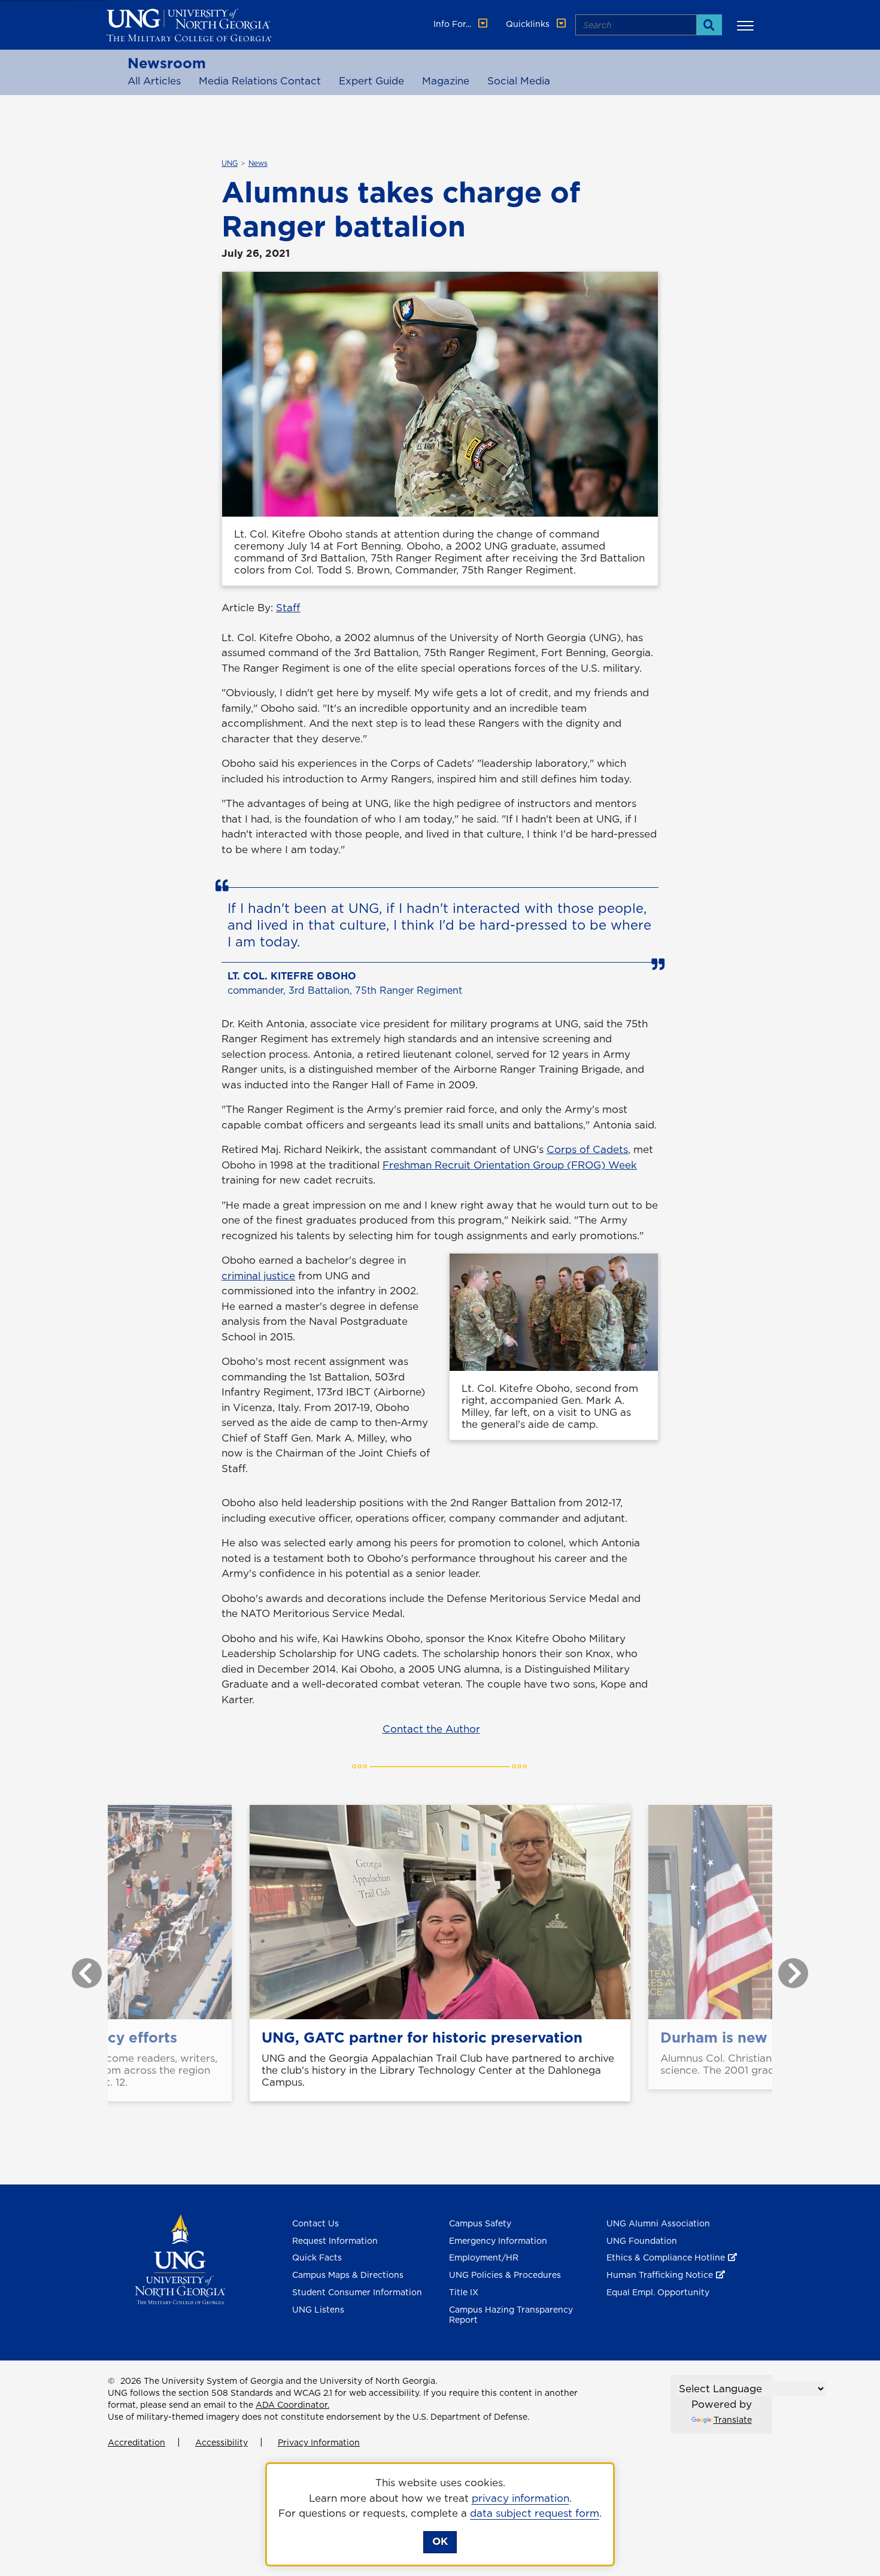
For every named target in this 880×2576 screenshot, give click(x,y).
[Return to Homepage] (180, 2258)
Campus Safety (480, 2223)
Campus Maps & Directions (348, 2275)
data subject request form (535, 2513)
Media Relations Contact (260, 81)
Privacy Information (319, 2443)
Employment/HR (484, 2258)
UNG (230, 163)
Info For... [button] (453, 24)
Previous (78, 1967)
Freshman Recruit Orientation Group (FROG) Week (510, 1165)
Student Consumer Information (357, 2292)
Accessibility (221, 2443)
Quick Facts (317, 2258)
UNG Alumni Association (658, 2223)
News (258, 163)
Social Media (519, 81)
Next (784, 1967)
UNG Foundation (642, 2241)
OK (440, 2541)
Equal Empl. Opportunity (658, 2292)
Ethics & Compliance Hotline (666, 2258)
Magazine (446, 81)
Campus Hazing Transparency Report (511, 2315)
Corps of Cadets (587, 1149)
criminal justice (258, 1276)
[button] (747, 25)
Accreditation (136, 2443)
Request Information (335, 2241)
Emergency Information (498, 2241)
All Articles (154, 81)
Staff (288, 608)
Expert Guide (371, 81)
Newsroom (167, 63)
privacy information (521, 2498)
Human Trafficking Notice (660, 2275)
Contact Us (315, 2223)
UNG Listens (318, 2310)
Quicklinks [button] (529, 24)
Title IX (464, 2292)
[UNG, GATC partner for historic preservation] (440, 1912)
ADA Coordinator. (292, 2405)
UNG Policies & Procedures (505, 2275)
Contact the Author (431, 1729)
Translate (733, 2420)
